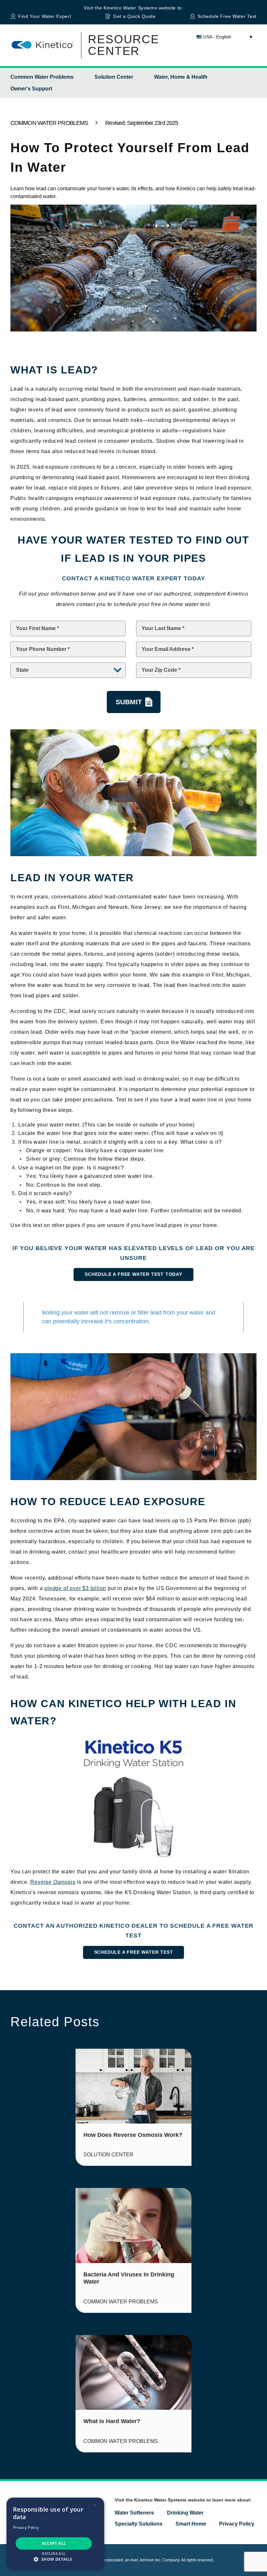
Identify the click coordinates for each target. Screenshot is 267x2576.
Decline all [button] (54, 2553)
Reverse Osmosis (53, 1882)
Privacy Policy (237, 2524)
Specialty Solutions (139, 2524)
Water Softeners (134, 2513)
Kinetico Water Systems (130, 8)
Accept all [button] (54, 2543)
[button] (55, 2559)
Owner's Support (31, 89)
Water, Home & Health (181, 77)
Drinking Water (185, 2513)
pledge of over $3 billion (75, 1588)
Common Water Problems (42, 77)
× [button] (95, 2505)
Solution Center (114, 77)
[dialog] (55, 2534)
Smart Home (191, 2524)
